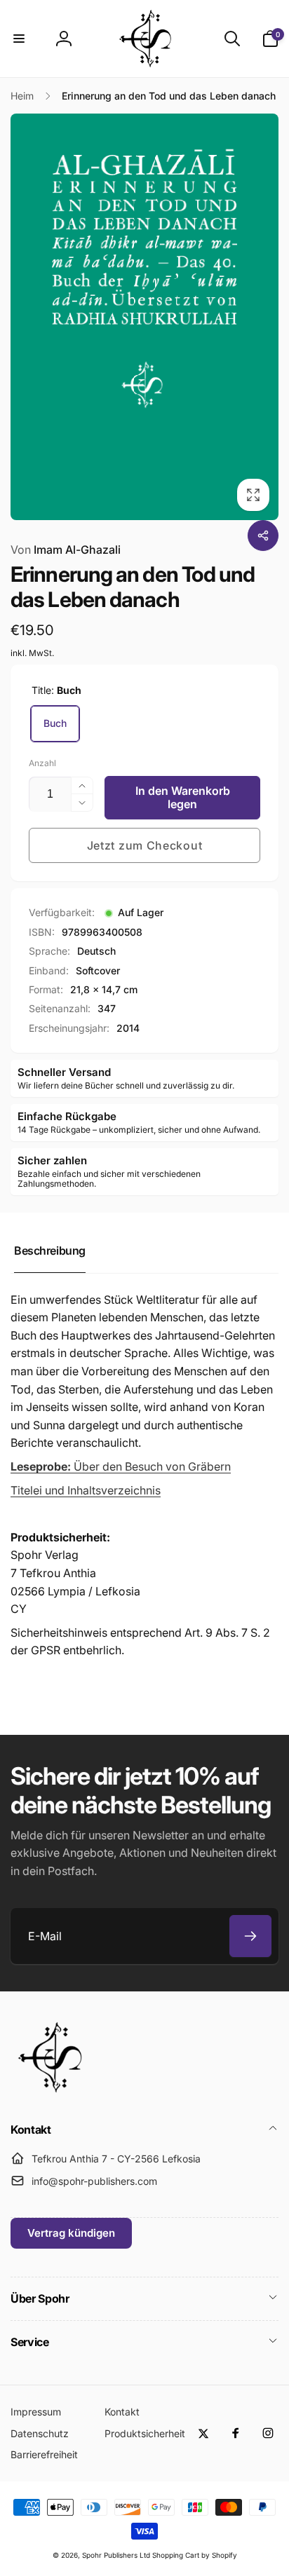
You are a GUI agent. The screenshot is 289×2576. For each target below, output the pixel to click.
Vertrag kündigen (71, 2233)
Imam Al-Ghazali (66, 550)
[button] (19, 39)
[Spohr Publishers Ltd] (49, 2092)
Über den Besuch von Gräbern (121, 1466)
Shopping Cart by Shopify (195, 2555)
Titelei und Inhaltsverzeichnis (86, 1490)
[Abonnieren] (250, 1936)
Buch (55, 723)
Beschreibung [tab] (50, 1250)
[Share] (263, 536)
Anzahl (42, 763)
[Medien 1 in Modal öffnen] (144, 317)
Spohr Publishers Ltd (116, 2555)
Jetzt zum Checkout (145, 845)
